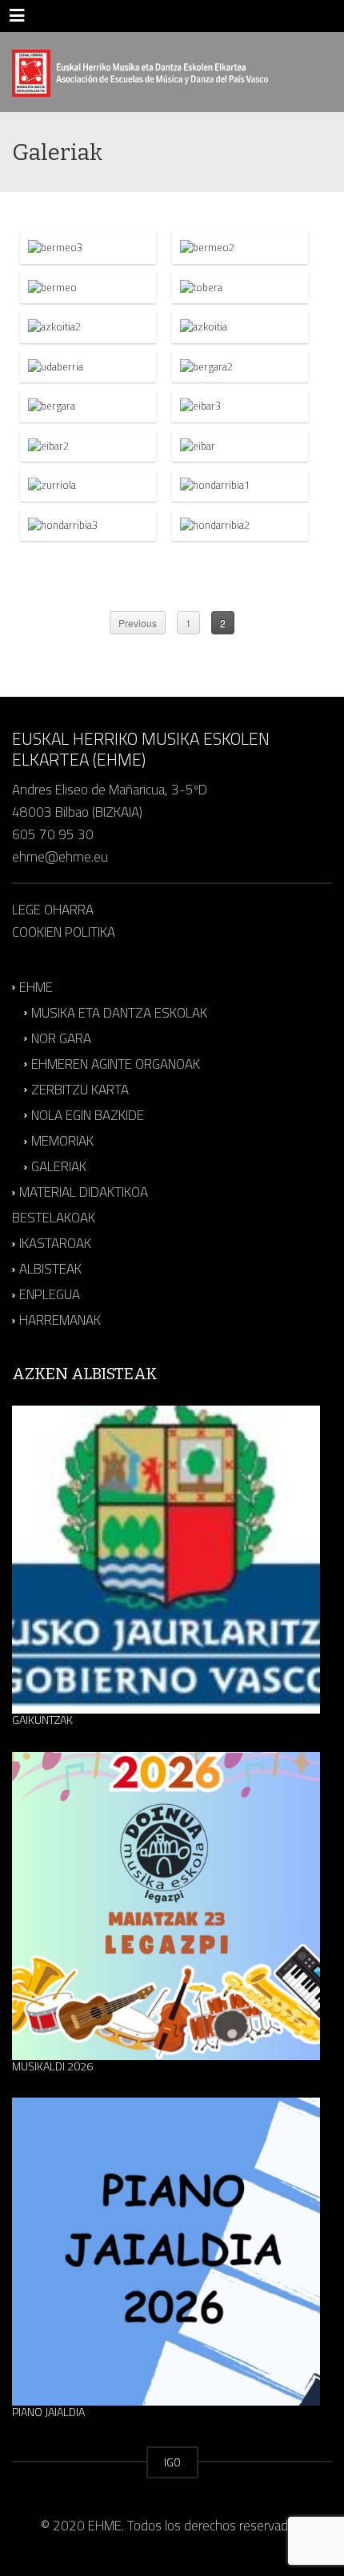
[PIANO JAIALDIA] (166, 2252)
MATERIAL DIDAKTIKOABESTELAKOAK (80, 1205)
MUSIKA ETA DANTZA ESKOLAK (119, 1013)
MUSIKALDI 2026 (52, 2066)
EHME (36, 987)
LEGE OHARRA (53, 910)
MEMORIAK (62, 1141)
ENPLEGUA (50, 1295)
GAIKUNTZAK (42, 1720)
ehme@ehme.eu (62, 857)
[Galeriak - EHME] (140, 72)
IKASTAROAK (55, 1243)
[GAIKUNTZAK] (166, 1560)
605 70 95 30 (53, 834)
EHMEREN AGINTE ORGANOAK (116, 1064)
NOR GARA (61, 1038)
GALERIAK (59, 1166)
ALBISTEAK (50, 1269)
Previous (138, 623)
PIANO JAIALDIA (48, 2412)
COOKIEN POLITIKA (64, 932)
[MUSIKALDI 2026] (166, 1906)
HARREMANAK (60, 1321)
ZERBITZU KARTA (80, 1090)
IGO (172, 2462)
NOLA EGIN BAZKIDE (88, 1115)
